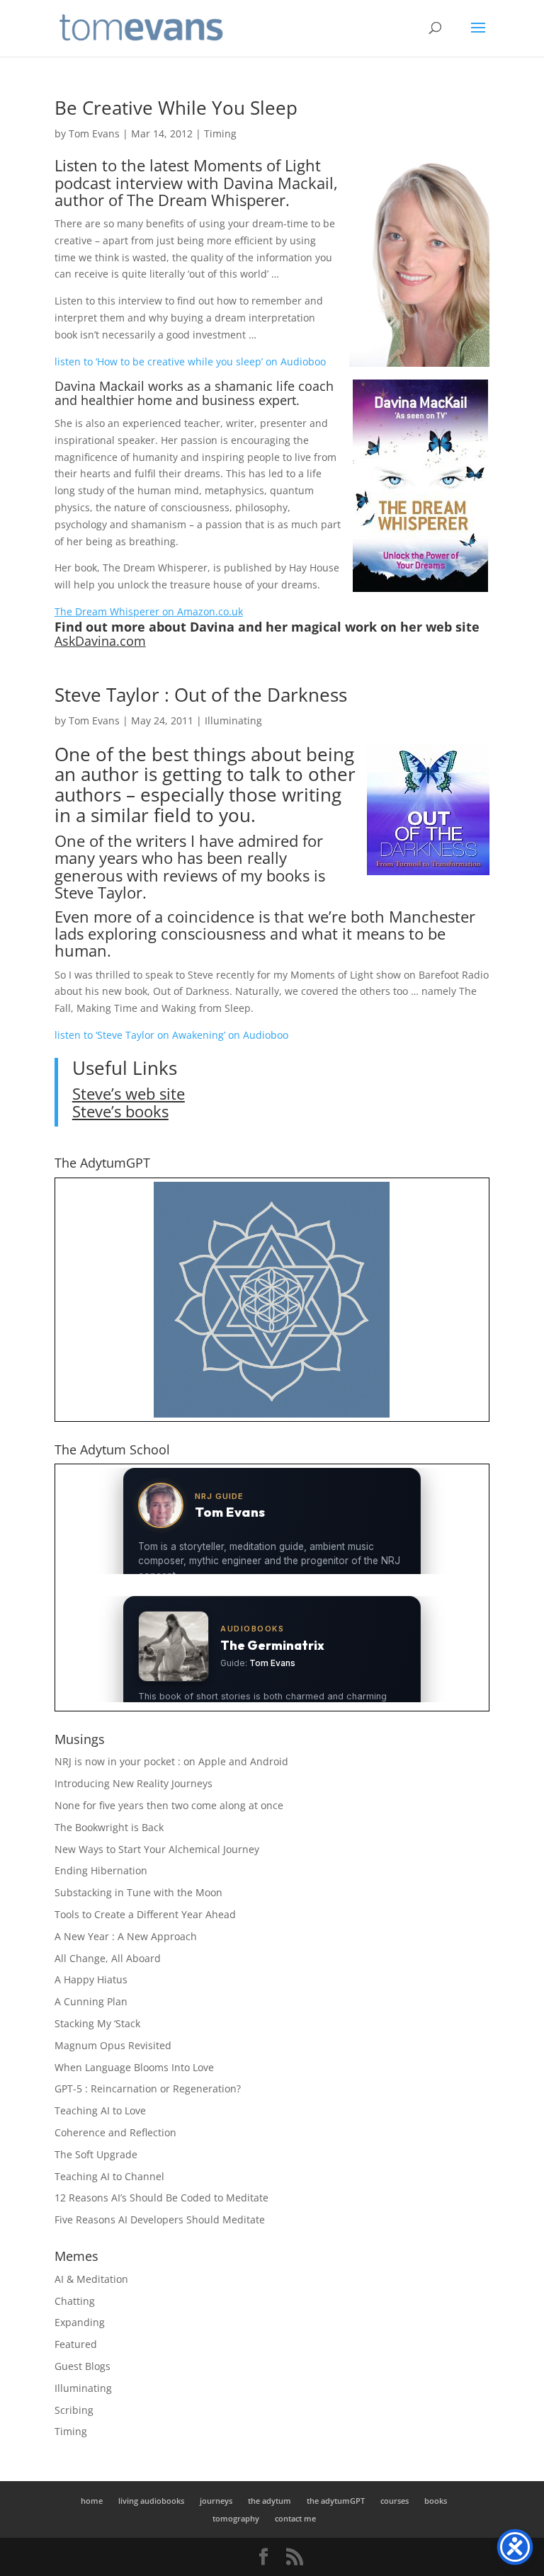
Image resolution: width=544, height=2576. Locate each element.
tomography (236, 2518)
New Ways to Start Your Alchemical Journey (157, 1849)
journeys (216, 2501)
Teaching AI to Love (100, 2110)
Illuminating (233, 720)
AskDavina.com (100, 641)
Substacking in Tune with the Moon (138, 1892)
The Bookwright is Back (109, 1827)
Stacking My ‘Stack (97, 2023)
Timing (220, 133)
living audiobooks (151, 2501)
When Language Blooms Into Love (134, 2067)
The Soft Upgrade (96, 2154)
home (92, 2501)
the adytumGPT (336, 2501)
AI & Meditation (91, 2279)
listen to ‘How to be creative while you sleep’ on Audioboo (190, 361)
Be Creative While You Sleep (176, 108)
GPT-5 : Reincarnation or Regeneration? (148, 2088)
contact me (295, 2518)
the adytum (270, 2501)
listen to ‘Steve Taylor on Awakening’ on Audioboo (171, 1035)
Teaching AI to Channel (109, 2176)
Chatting (75, 2301)
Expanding (80, 2322)
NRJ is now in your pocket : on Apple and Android (171, 1761)
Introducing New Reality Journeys (134, 1783)
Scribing (74, 2410)
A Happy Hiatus (91, 1979)
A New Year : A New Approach (126, 1936)
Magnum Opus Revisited (113, 2045)
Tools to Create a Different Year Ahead (145, 1914)
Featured (76, 2344)
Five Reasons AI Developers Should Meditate (160, 2219)
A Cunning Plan (91, 2001)
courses (395, 2501)
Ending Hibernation (101, 1870)
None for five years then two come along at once (169, 1805)
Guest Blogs (83, 2366)
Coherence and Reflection (115, 2132)
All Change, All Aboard (108, 1958)
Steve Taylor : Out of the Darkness (201, 695)
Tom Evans (94, 133)
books (436, 2501)
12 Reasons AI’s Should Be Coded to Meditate (161, 2198)
